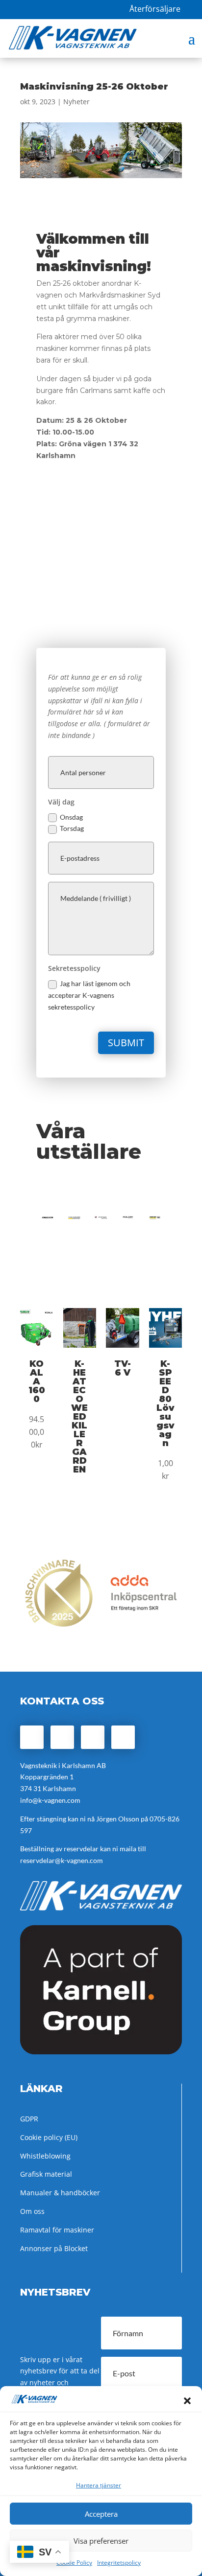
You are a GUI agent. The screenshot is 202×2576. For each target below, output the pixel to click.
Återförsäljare (155, 9)
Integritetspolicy (119, 2563)
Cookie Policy (74, 2563)
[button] (187, 2401)
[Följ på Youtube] (123, 1737)
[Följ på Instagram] (62, 1737)
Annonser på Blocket (54, 2248)
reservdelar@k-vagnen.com (62, 1860)
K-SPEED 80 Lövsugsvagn (165, 1403)
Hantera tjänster (99, 2485)
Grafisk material (46, 2174)
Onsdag (71, 817)
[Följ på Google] (93, 1737)
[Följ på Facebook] (32, 1737)
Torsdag (72, 828)
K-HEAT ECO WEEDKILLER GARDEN (79, 1417)
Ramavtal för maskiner (57, 2230)
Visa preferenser (101, 2541)
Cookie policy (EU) (49, 2137)
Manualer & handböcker (60, 2193)
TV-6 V (123, 1368)
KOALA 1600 (37, 1381)
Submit (126, 1043)
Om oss (32, 2211)
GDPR (29, 2119)
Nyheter (76, 102)
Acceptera (101, 2514)
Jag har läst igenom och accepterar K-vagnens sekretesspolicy (89, 995)
